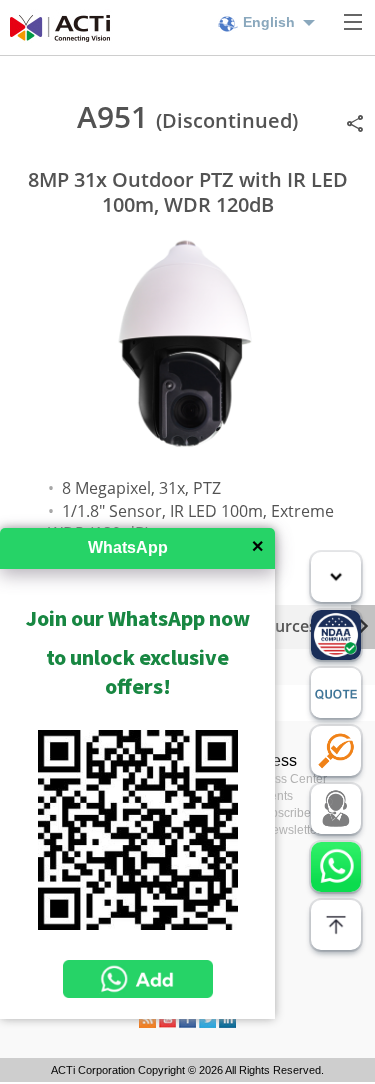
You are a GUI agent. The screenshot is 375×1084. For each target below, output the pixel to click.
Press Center (291, 779)
